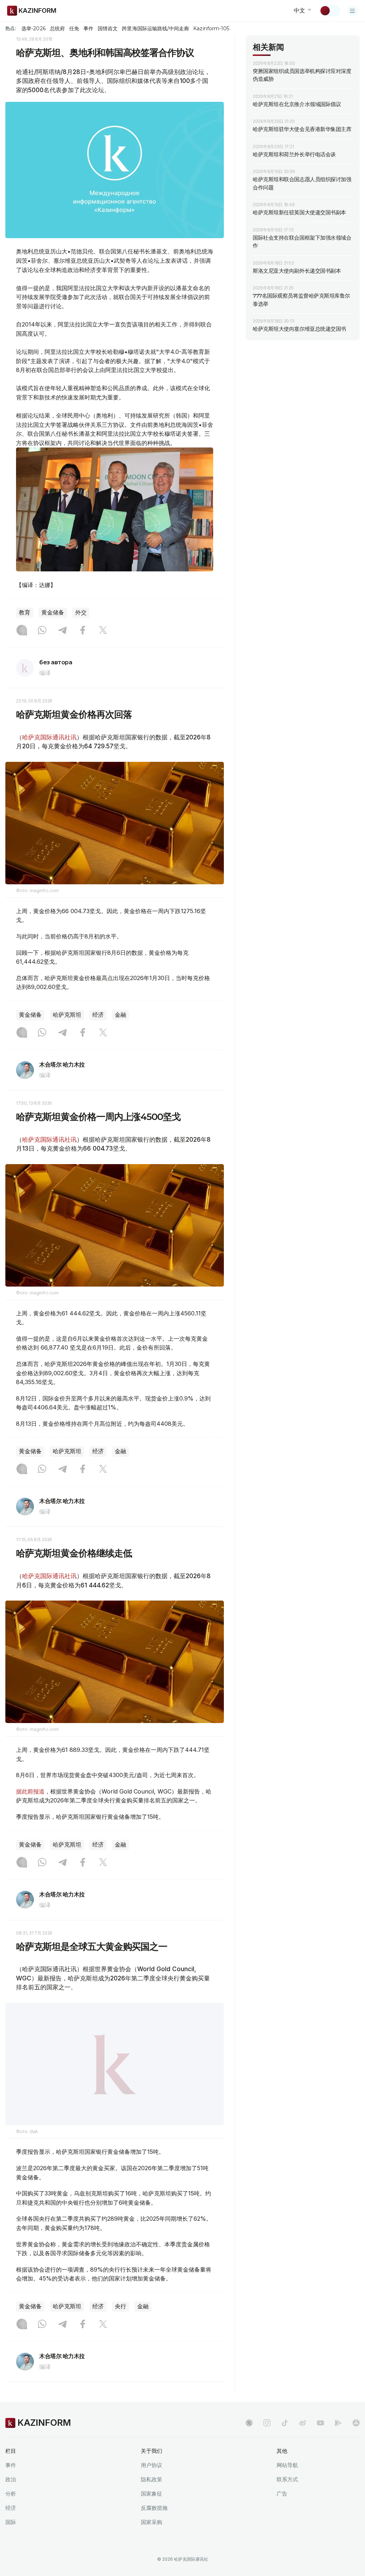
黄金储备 (53, 612)
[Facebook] (83, 631)
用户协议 (151, 2465)
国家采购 (151, 2522)
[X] (103, 631)
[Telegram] (62, 631)
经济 (98, 1015)
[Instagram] (22, 631)
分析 (11, 2494)
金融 (120, 1015)
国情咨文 (108, 28)
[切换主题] (330, 11)
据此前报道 (30, 1791)
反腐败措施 (154, 2508)
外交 (81, 612)
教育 (25, 612)
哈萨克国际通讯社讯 (49, 737)
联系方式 (287, 2479)
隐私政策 (151, 2479)
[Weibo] (303, 2423)
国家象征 (151, 2494)
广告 (282, 2494)
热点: (11, 28)
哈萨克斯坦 (67, 1015)
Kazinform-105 (211, 28)
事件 (88, 28)
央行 (120, 2306)
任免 (74, 28)
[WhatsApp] (42, 631)
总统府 (57, 28)
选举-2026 (33, 28)
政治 (11, 2479)
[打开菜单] (353, 11)
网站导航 (287, 2465)
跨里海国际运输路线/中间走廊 (155, 28)
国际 (11, 2522)
